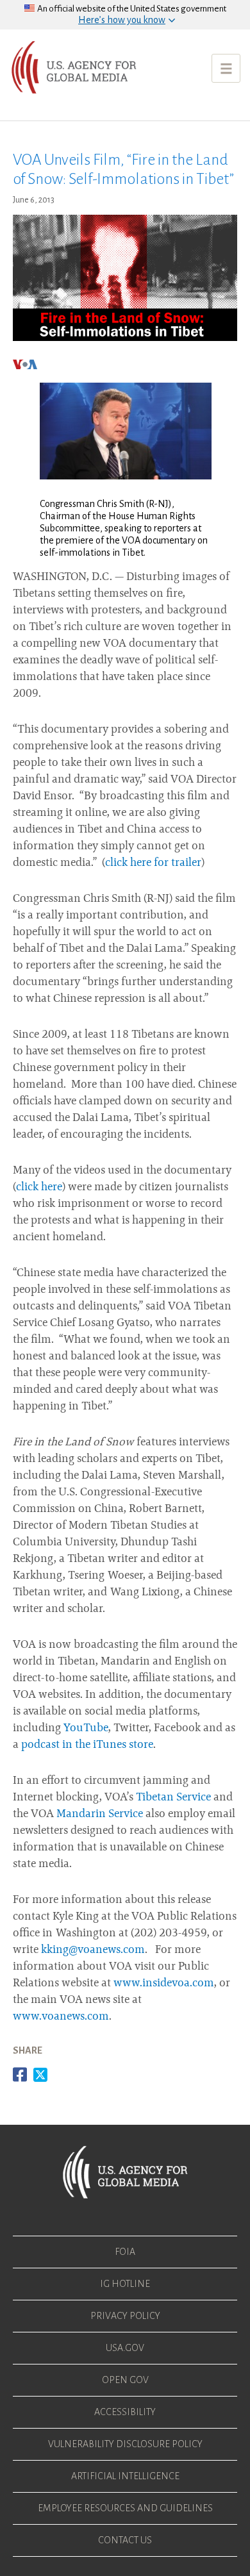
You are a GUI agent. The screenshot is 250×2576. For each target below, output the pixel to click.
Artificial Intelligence (125, 2476)
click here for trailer (153, 863)
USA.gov (125, 2348)
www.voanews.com (61, 2017)
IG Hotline (125, 2284)
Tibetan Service (173, 1798)
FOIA (125, 2252)
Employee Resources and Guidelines (125, 2508)
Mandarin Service (100, 1815)
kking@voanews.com (93, 1950)
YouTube (86, 1729)
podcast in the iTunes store (87, 1745)
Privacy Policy (125, 2316)
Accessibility (125, 2412)
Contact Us (125, 2540)
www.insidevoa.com (164, 1984)
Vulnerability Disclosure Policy (125, 2444)
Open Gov (125, 2380)
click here (39, 1188)
